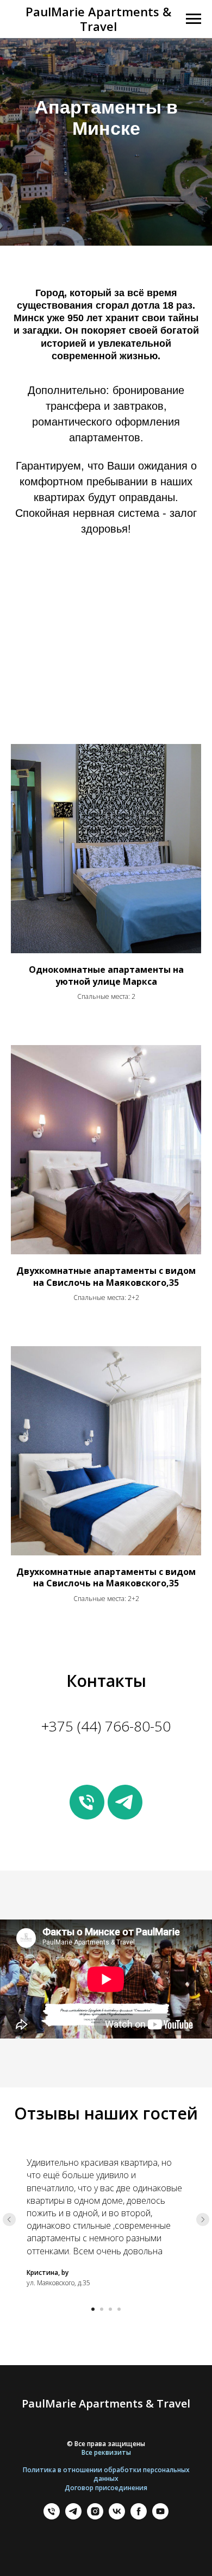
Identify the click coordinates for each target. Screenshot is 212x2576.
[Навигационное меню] (194, 19)
